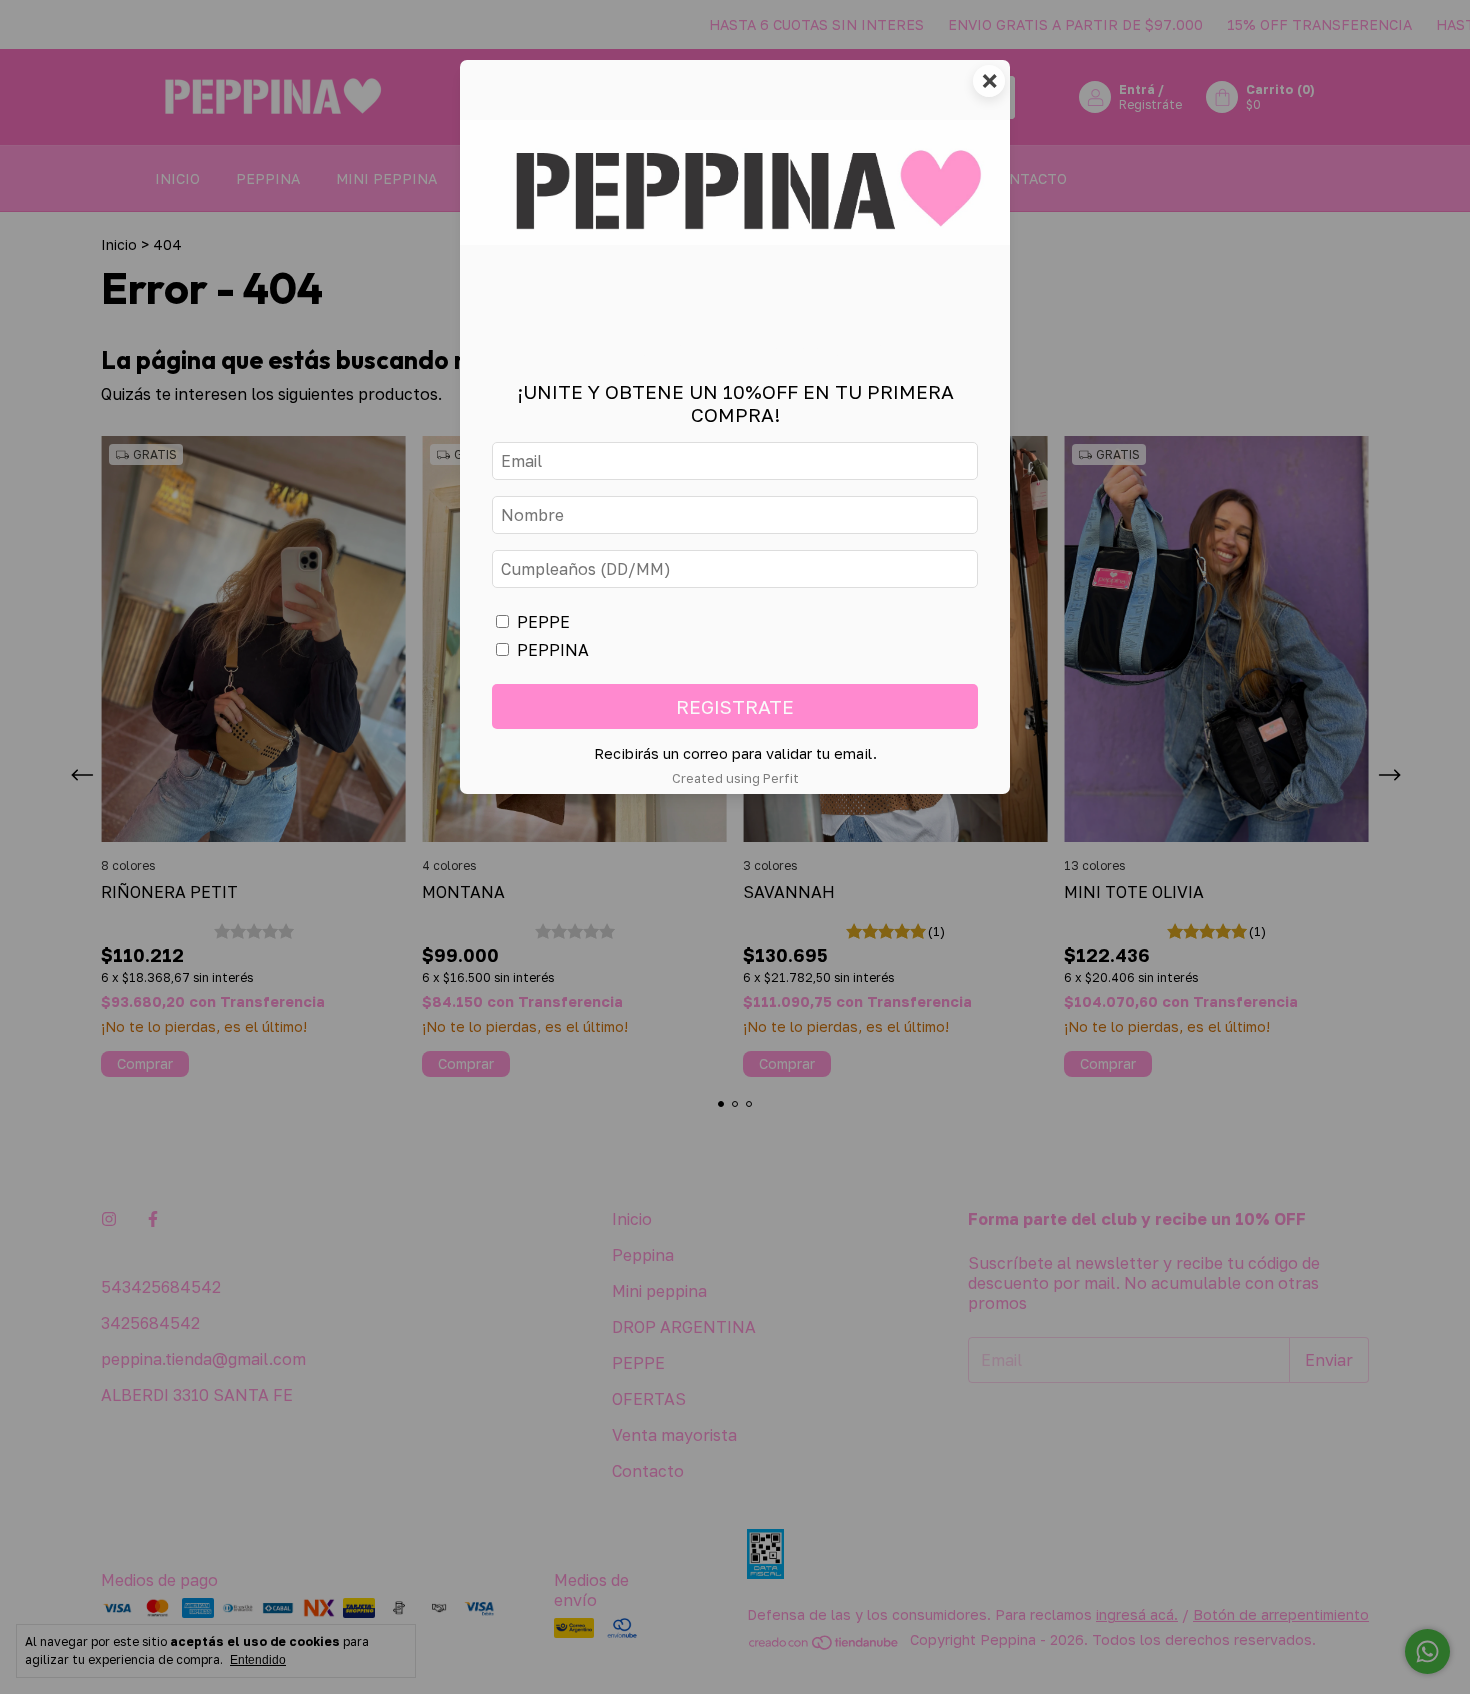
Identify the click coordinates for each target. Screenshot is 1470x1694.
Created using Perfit (735, 778)
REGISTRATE (735, 706)
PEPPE (543, 622)
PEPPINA (553, 650)
